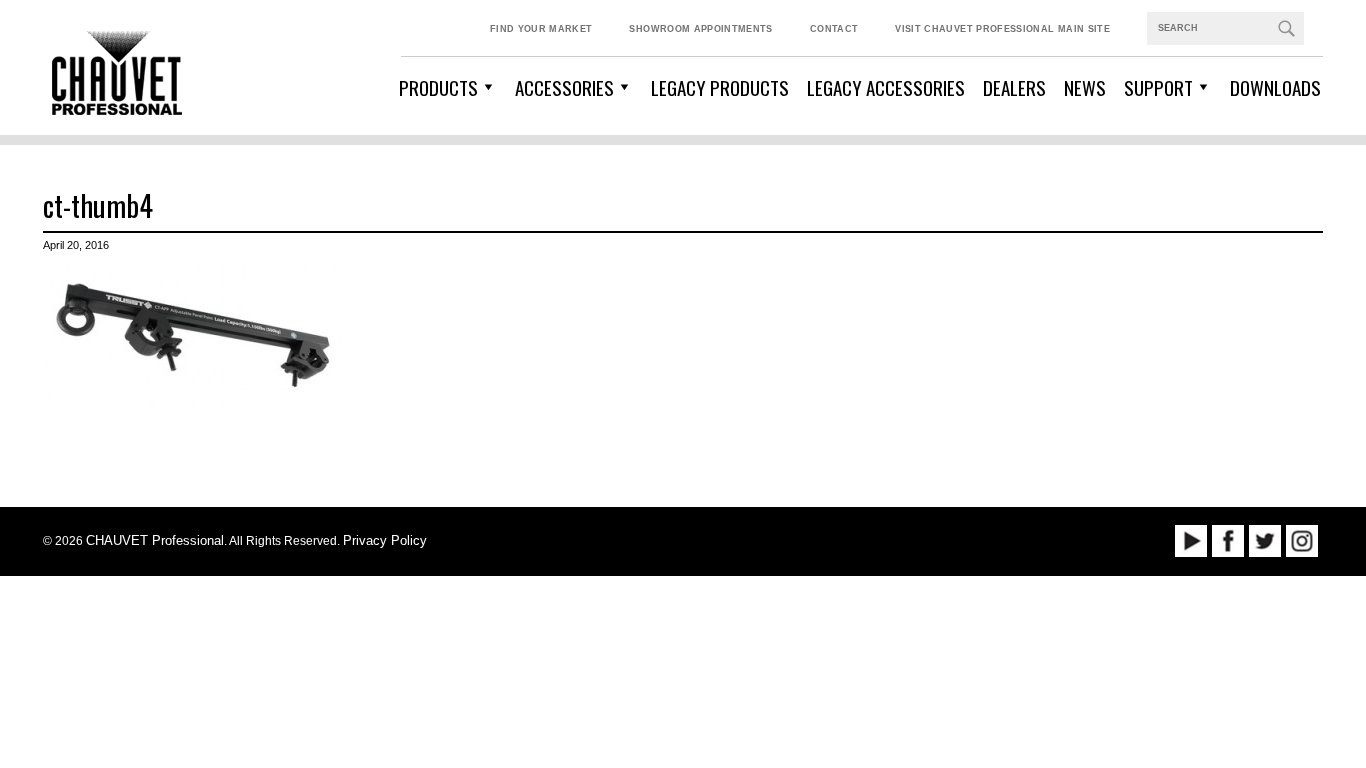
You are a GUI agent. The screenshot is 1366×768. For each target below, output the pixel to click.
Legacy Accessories (886, 87)
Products (438, 87)
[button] (1286, 28)
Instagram (1302, 541)
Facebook (1228, 541)
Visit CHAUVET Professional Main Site (1002, 29)
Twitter (1265, 541)
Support (1158, 87)
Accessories (564, 87)
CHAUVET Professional (155, 540)
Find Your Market (541, 29)
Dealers (1014, 87)
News (1085, 87)
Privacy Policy (385, 540)
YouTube (1191, 541)
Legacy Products (720, 87)
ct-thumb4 (98, 205)
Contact (834, 29)
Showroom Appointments (700, 29)
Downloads (1275, 87)
